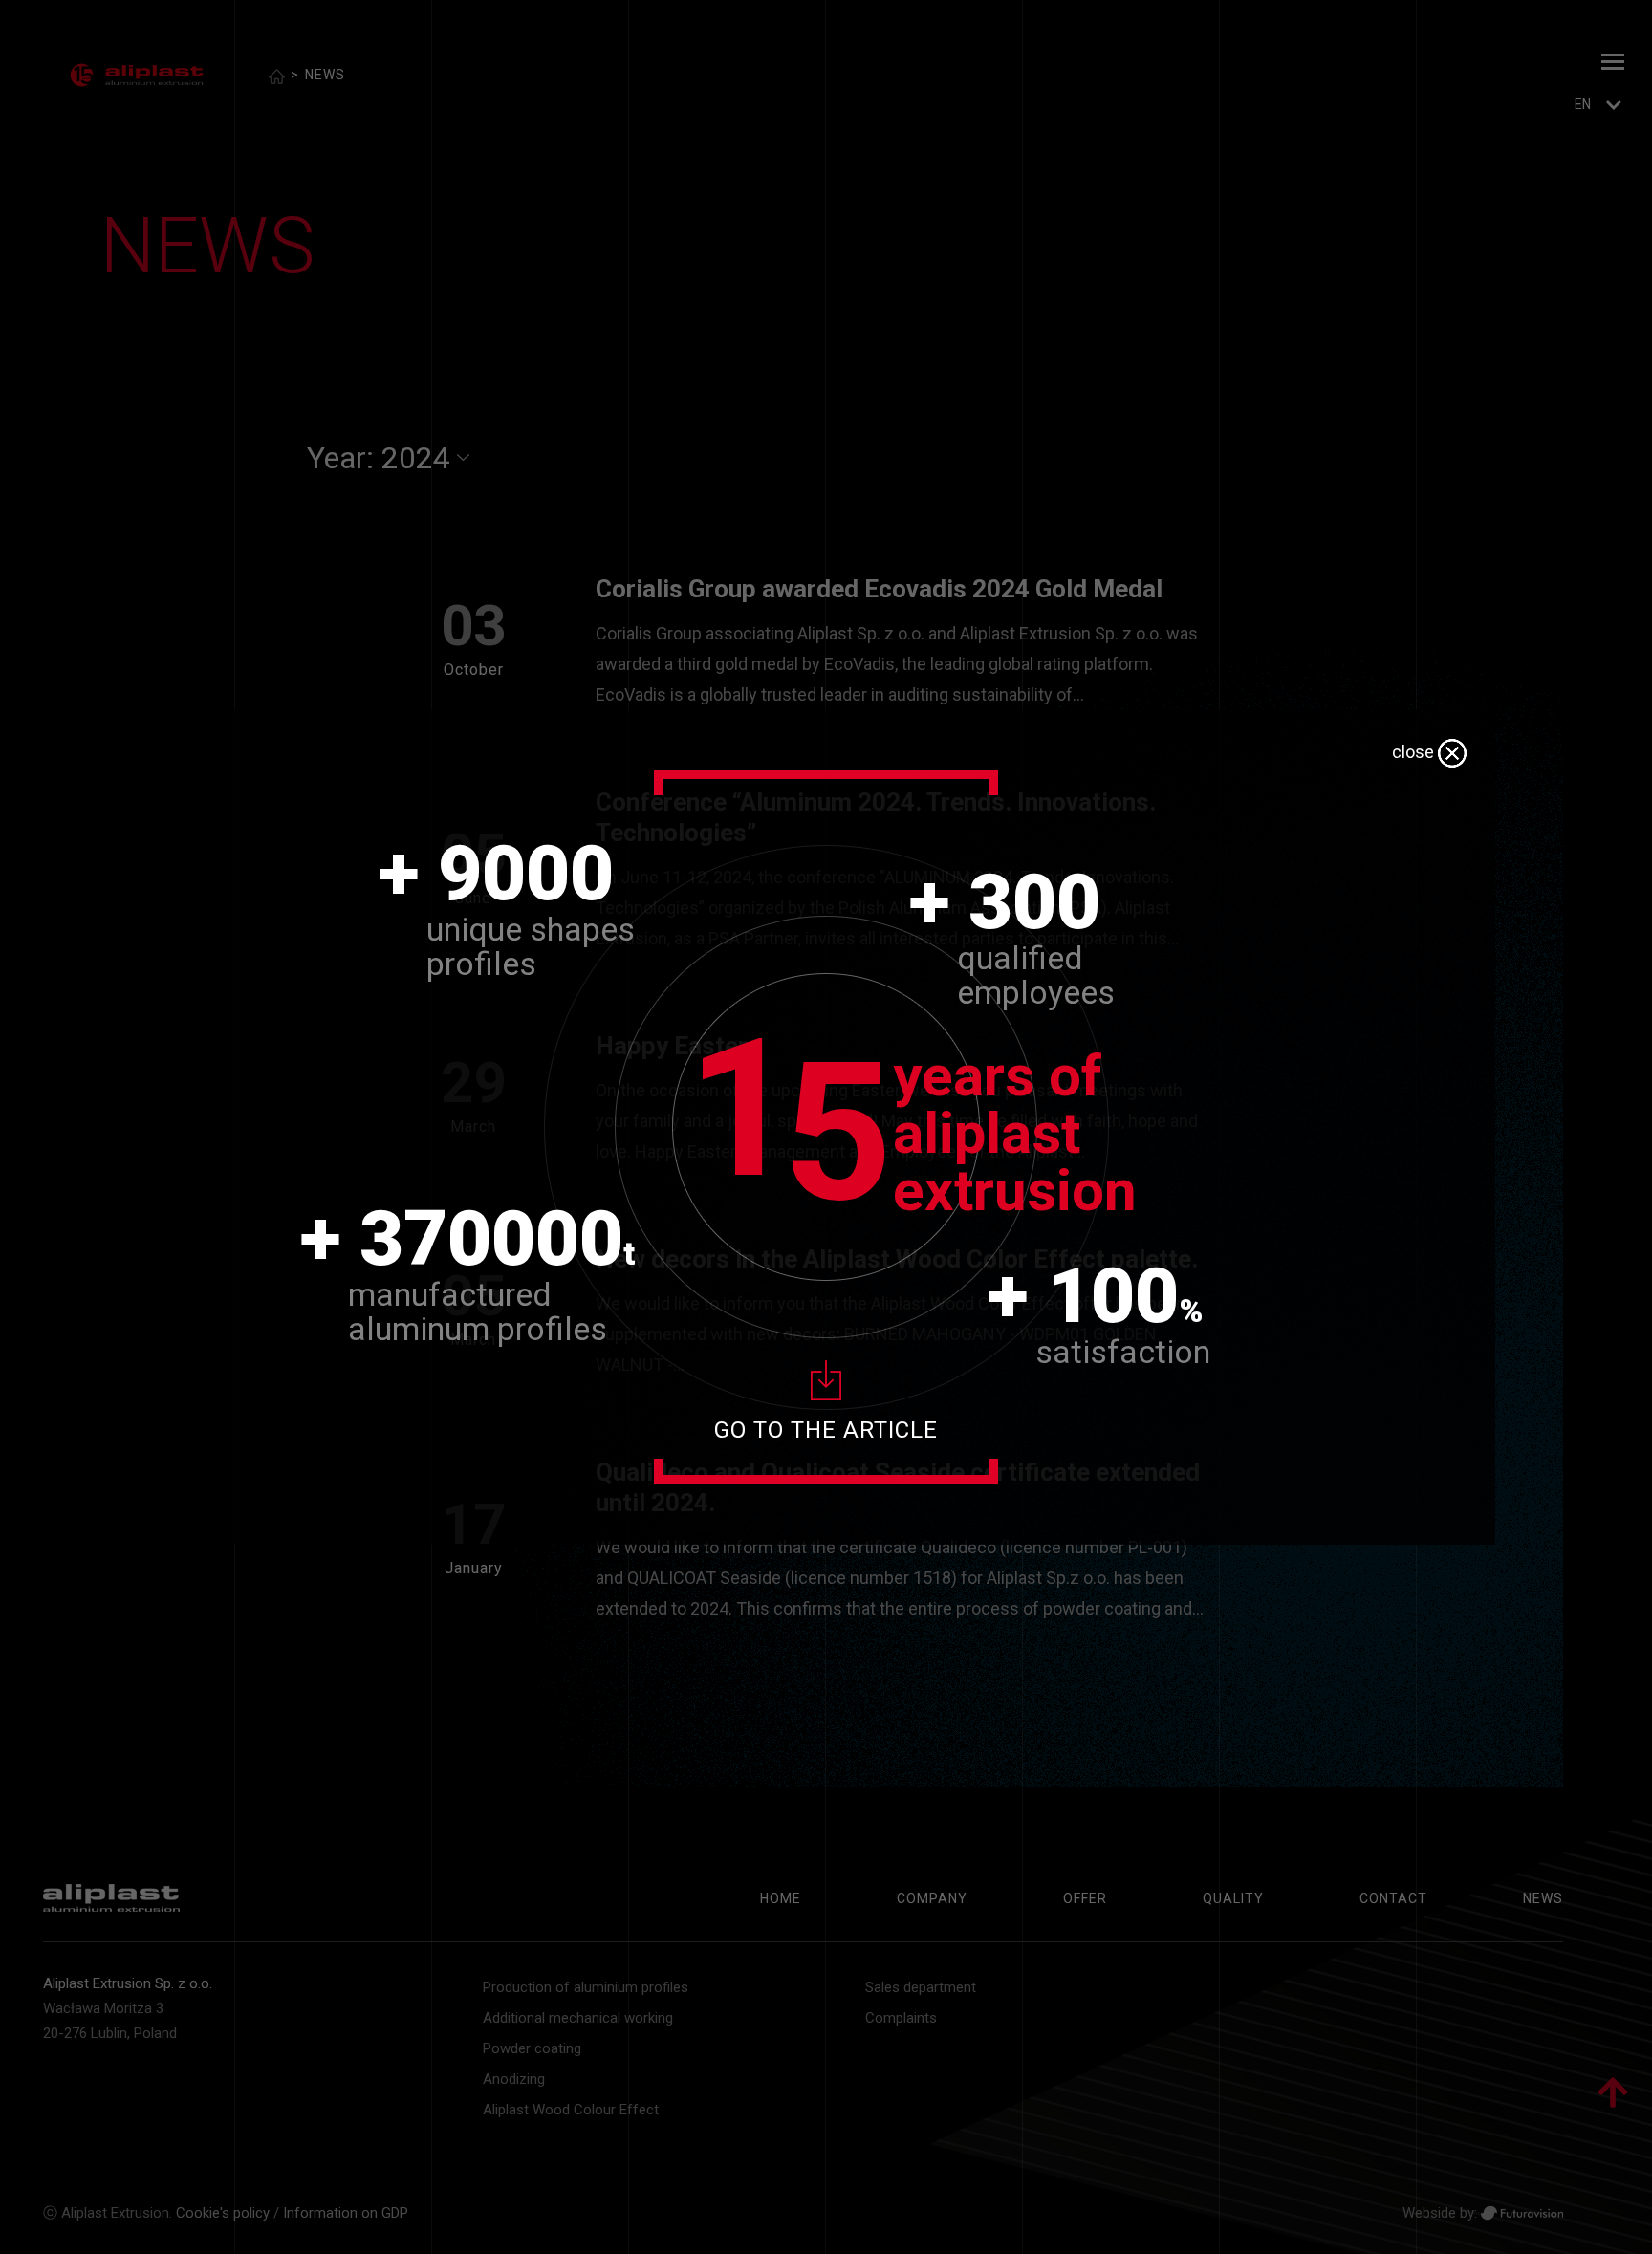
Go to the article (826, 1430)
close (1415, 752)
